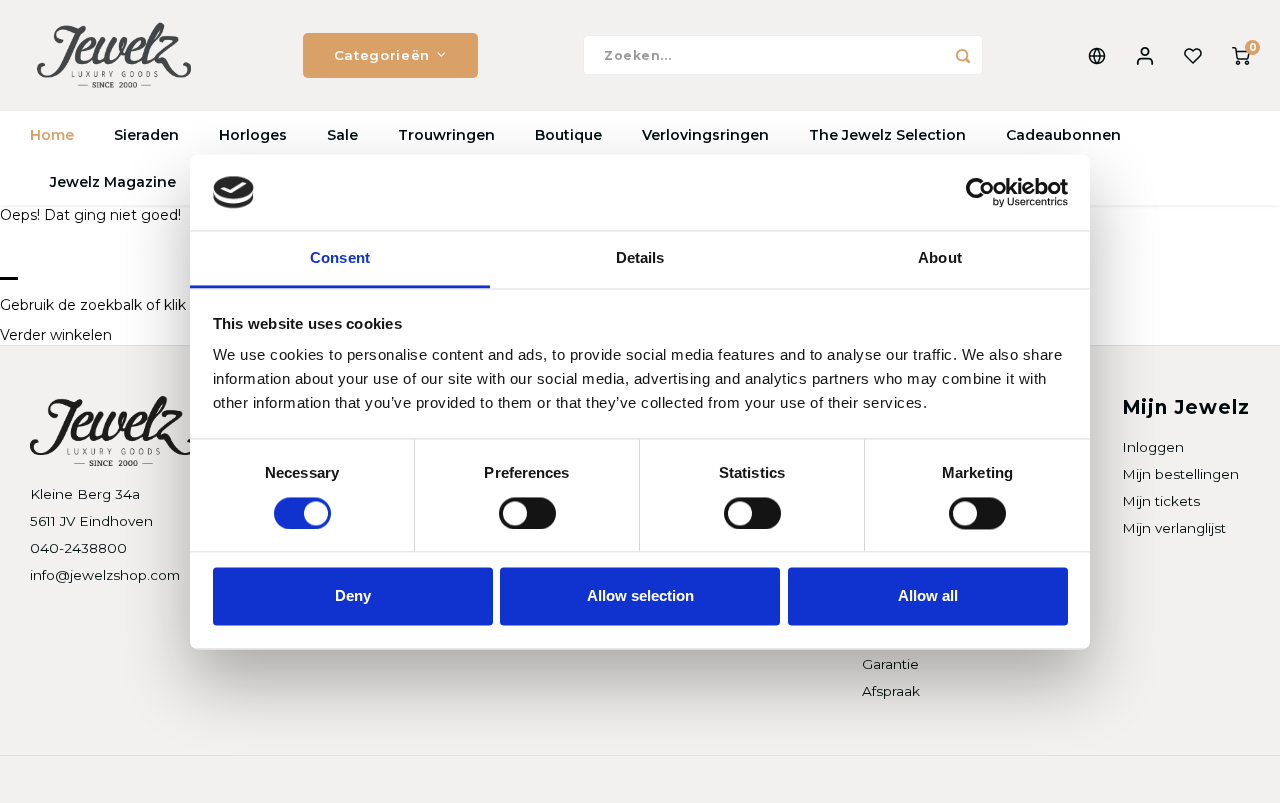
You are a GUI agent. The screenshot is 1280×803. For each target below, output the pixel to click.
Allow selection (640, 596)
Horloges (253, 135)
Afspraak (891, 691)
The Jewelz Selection (887, 135)
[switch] (527, 513)
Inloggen (1153, 447)
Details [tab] (640, 258)
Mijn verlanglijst (1174, 528)
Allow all (928, 596)
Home (52, 135)
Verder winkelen (56, 335)
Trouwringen (446, 135)
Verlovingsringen (705, 135)
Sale (342, 135)
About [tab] (940, 258)
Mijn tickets (1161, 501)
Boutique (568, 135)
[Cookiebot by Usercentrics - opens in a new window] (980, 192)
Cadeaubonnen (1063, 135)
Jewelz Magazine (113, 182)
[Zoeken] (963, 55)
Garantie (890, 664)
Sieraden (146, 135)
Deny (353, 596)
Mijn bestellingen (1180, 474)
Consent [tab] (340, 258)
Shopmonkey (286, 779)
